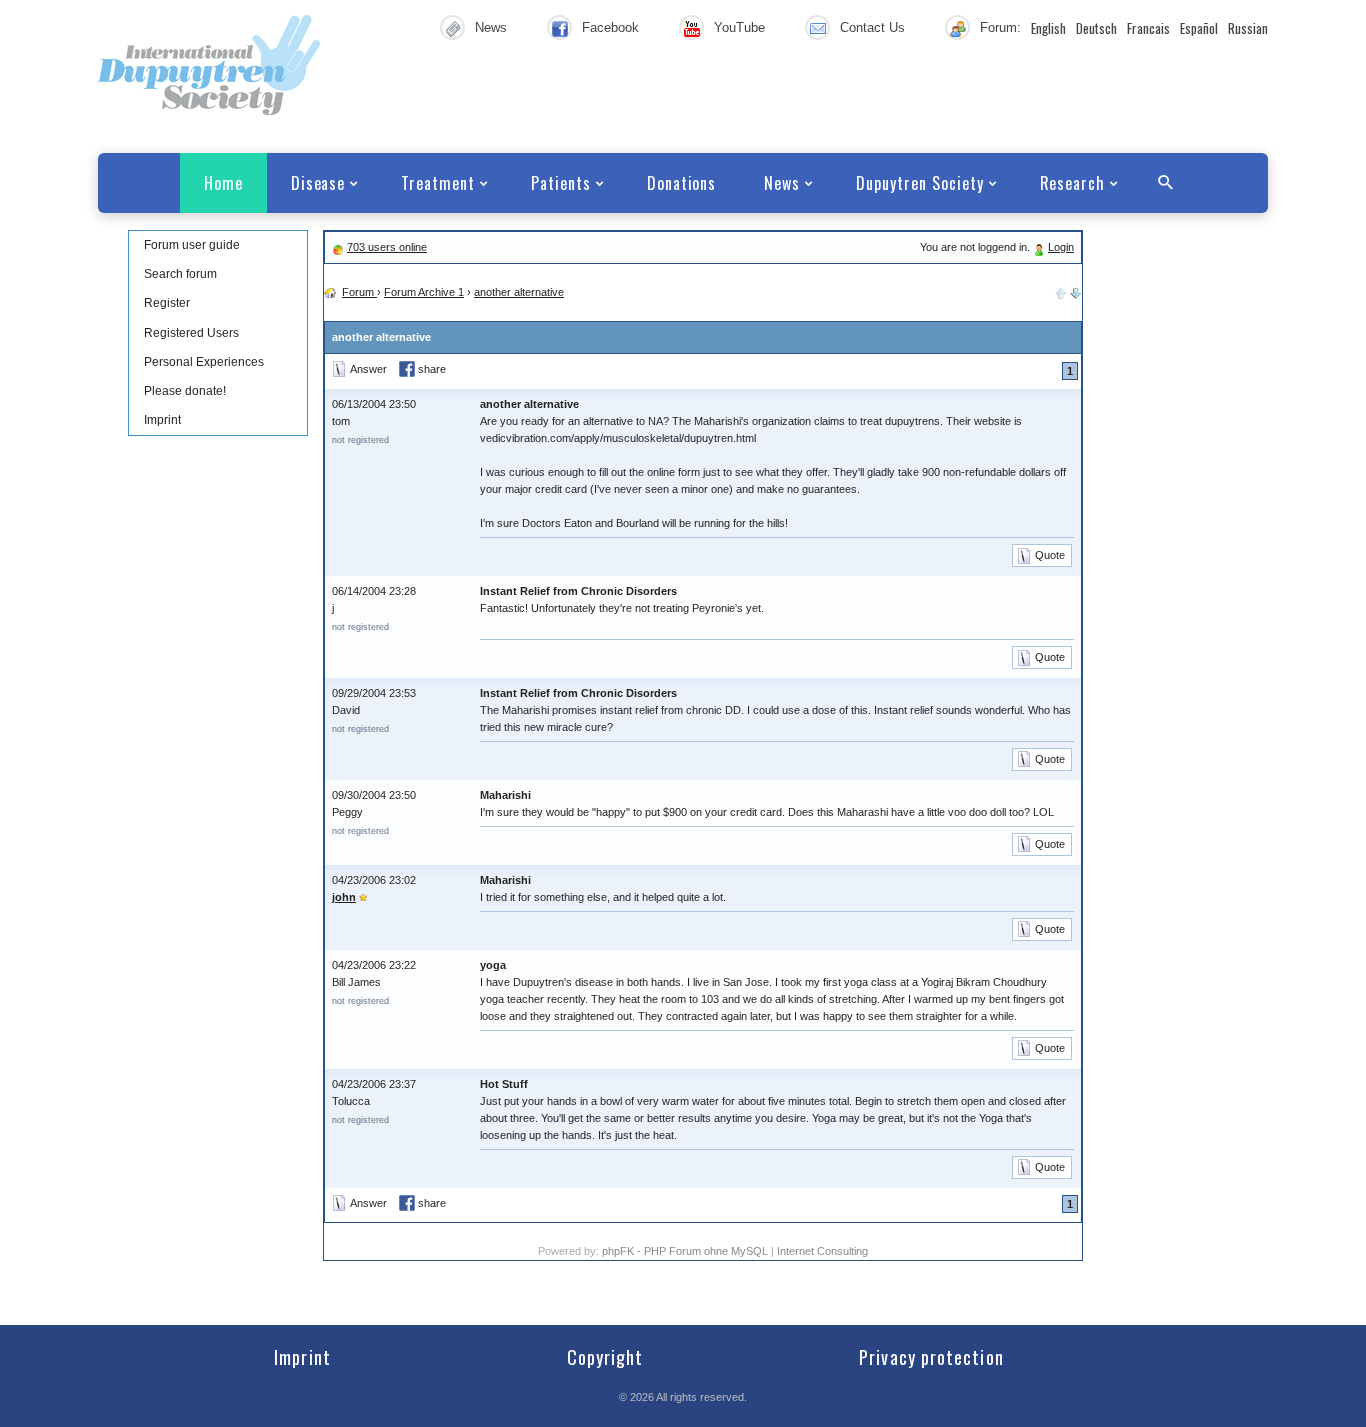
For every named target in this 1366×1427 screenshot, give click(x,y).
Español (1199, 28)
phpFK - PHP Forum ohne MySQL (686, 1251)
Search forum (180, 274)
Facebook (610, 27)
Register (167, 303)
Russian (1248, 28)
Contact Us (872, 27)
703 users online (387, 247)
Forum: (1000, 27)
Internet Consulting (822, 1251)
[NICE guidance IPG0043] (1076, 292)
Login (1061, 247)
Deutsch (1096, 28)
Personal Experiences (204, 362)
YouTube (739, 27)
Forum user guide (192, 245)
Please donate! (185, 391)
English (1048, 28)
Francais (1148, 28)
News (491, 27)
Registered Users (191, 333)
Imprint (162, 420)
